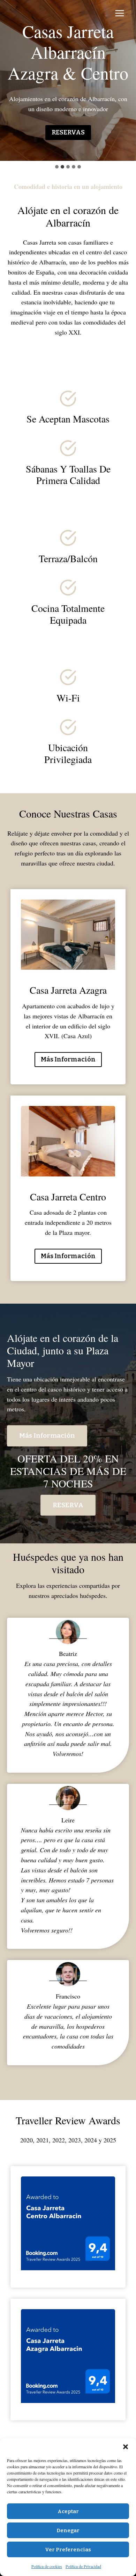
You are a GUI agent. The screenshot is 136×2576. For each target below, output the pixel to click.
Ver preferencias (68, 2550)
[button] (126, 2447)
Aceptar (68, 2511)
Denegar (68, 2530)
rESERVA (68, 1505)
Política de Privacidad (83, 2566)
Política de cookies (47, 2566)
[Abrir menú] (119, 13)
